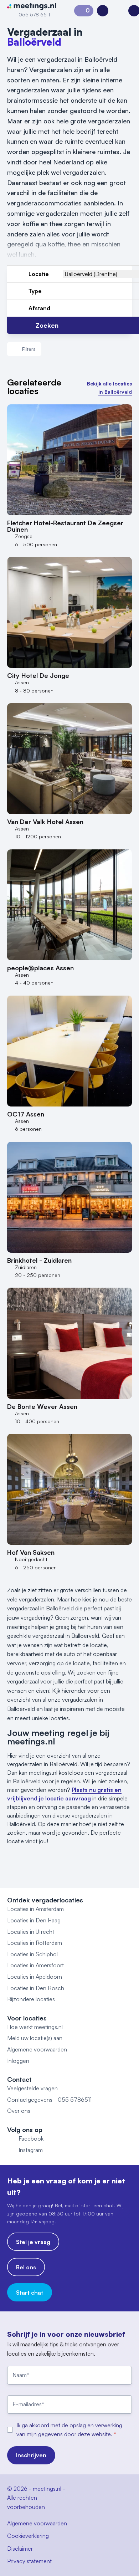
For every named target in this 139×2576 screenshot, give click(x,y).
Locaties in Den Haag (34, 1920)
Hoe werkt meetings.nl (35, 2027)
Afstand (39, 308)
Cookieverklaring (28, 2536)
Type (35, 291)
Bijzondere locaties (31, 1999)
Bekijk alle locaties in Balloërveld (109, 387)
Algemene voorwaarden (37, 2049)
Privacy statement (29, 2561)
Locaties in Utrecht (31, 1932)
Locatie (39, 274)
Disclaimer (20, 2549)
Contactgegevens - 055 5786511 (49, 2100)
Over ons (19, 2111)
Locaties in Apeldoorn (35, 1977)
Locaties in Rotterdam (35, 1943)
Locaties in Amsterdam (35, 1909)
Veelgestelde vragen (32, 2088)
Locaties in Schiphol (32, 1954)
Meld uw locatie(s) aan (35, 2038)
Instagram (31, 2150)
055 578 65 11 (35, 14)
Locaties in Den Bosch (36, 1988)
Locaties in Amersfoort (35, 1965)
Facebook (31, 2138)
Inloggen (18, 2061)
